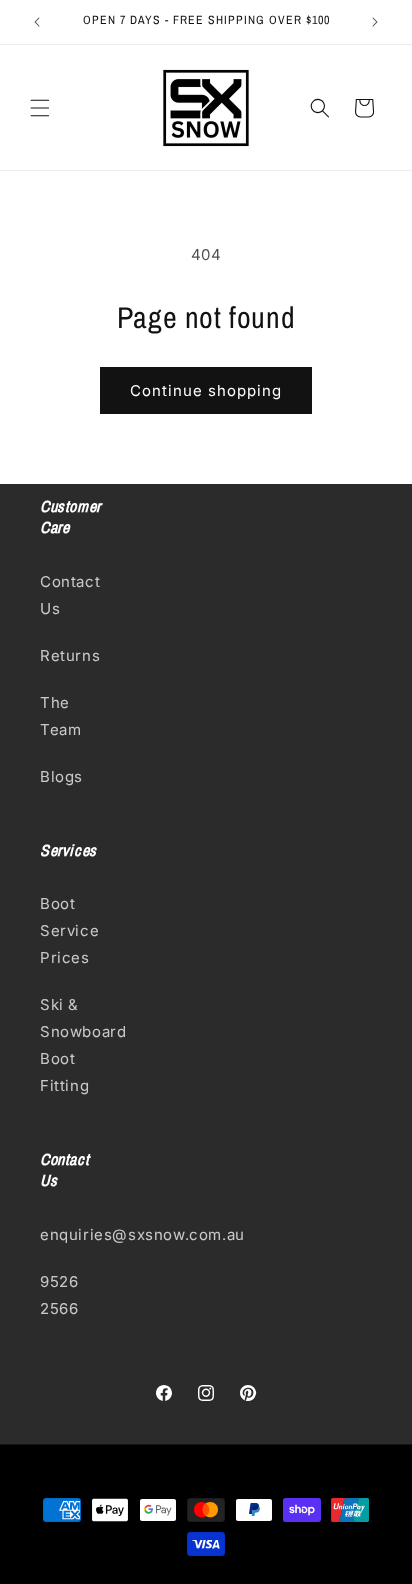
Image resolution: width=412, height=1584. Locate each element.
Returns (70, 655)
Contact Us (70, 595)
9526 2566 (59, 1295)
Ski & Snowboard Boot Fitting (73, 1045)
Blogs (61, 776)
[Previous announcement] (37, 22)
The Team (60, 716)
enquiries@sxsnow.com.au (73, 1234)
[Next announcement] (375, 22)
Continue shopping (206, 390)
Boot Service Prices (69, 930)
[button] (40, 108)
